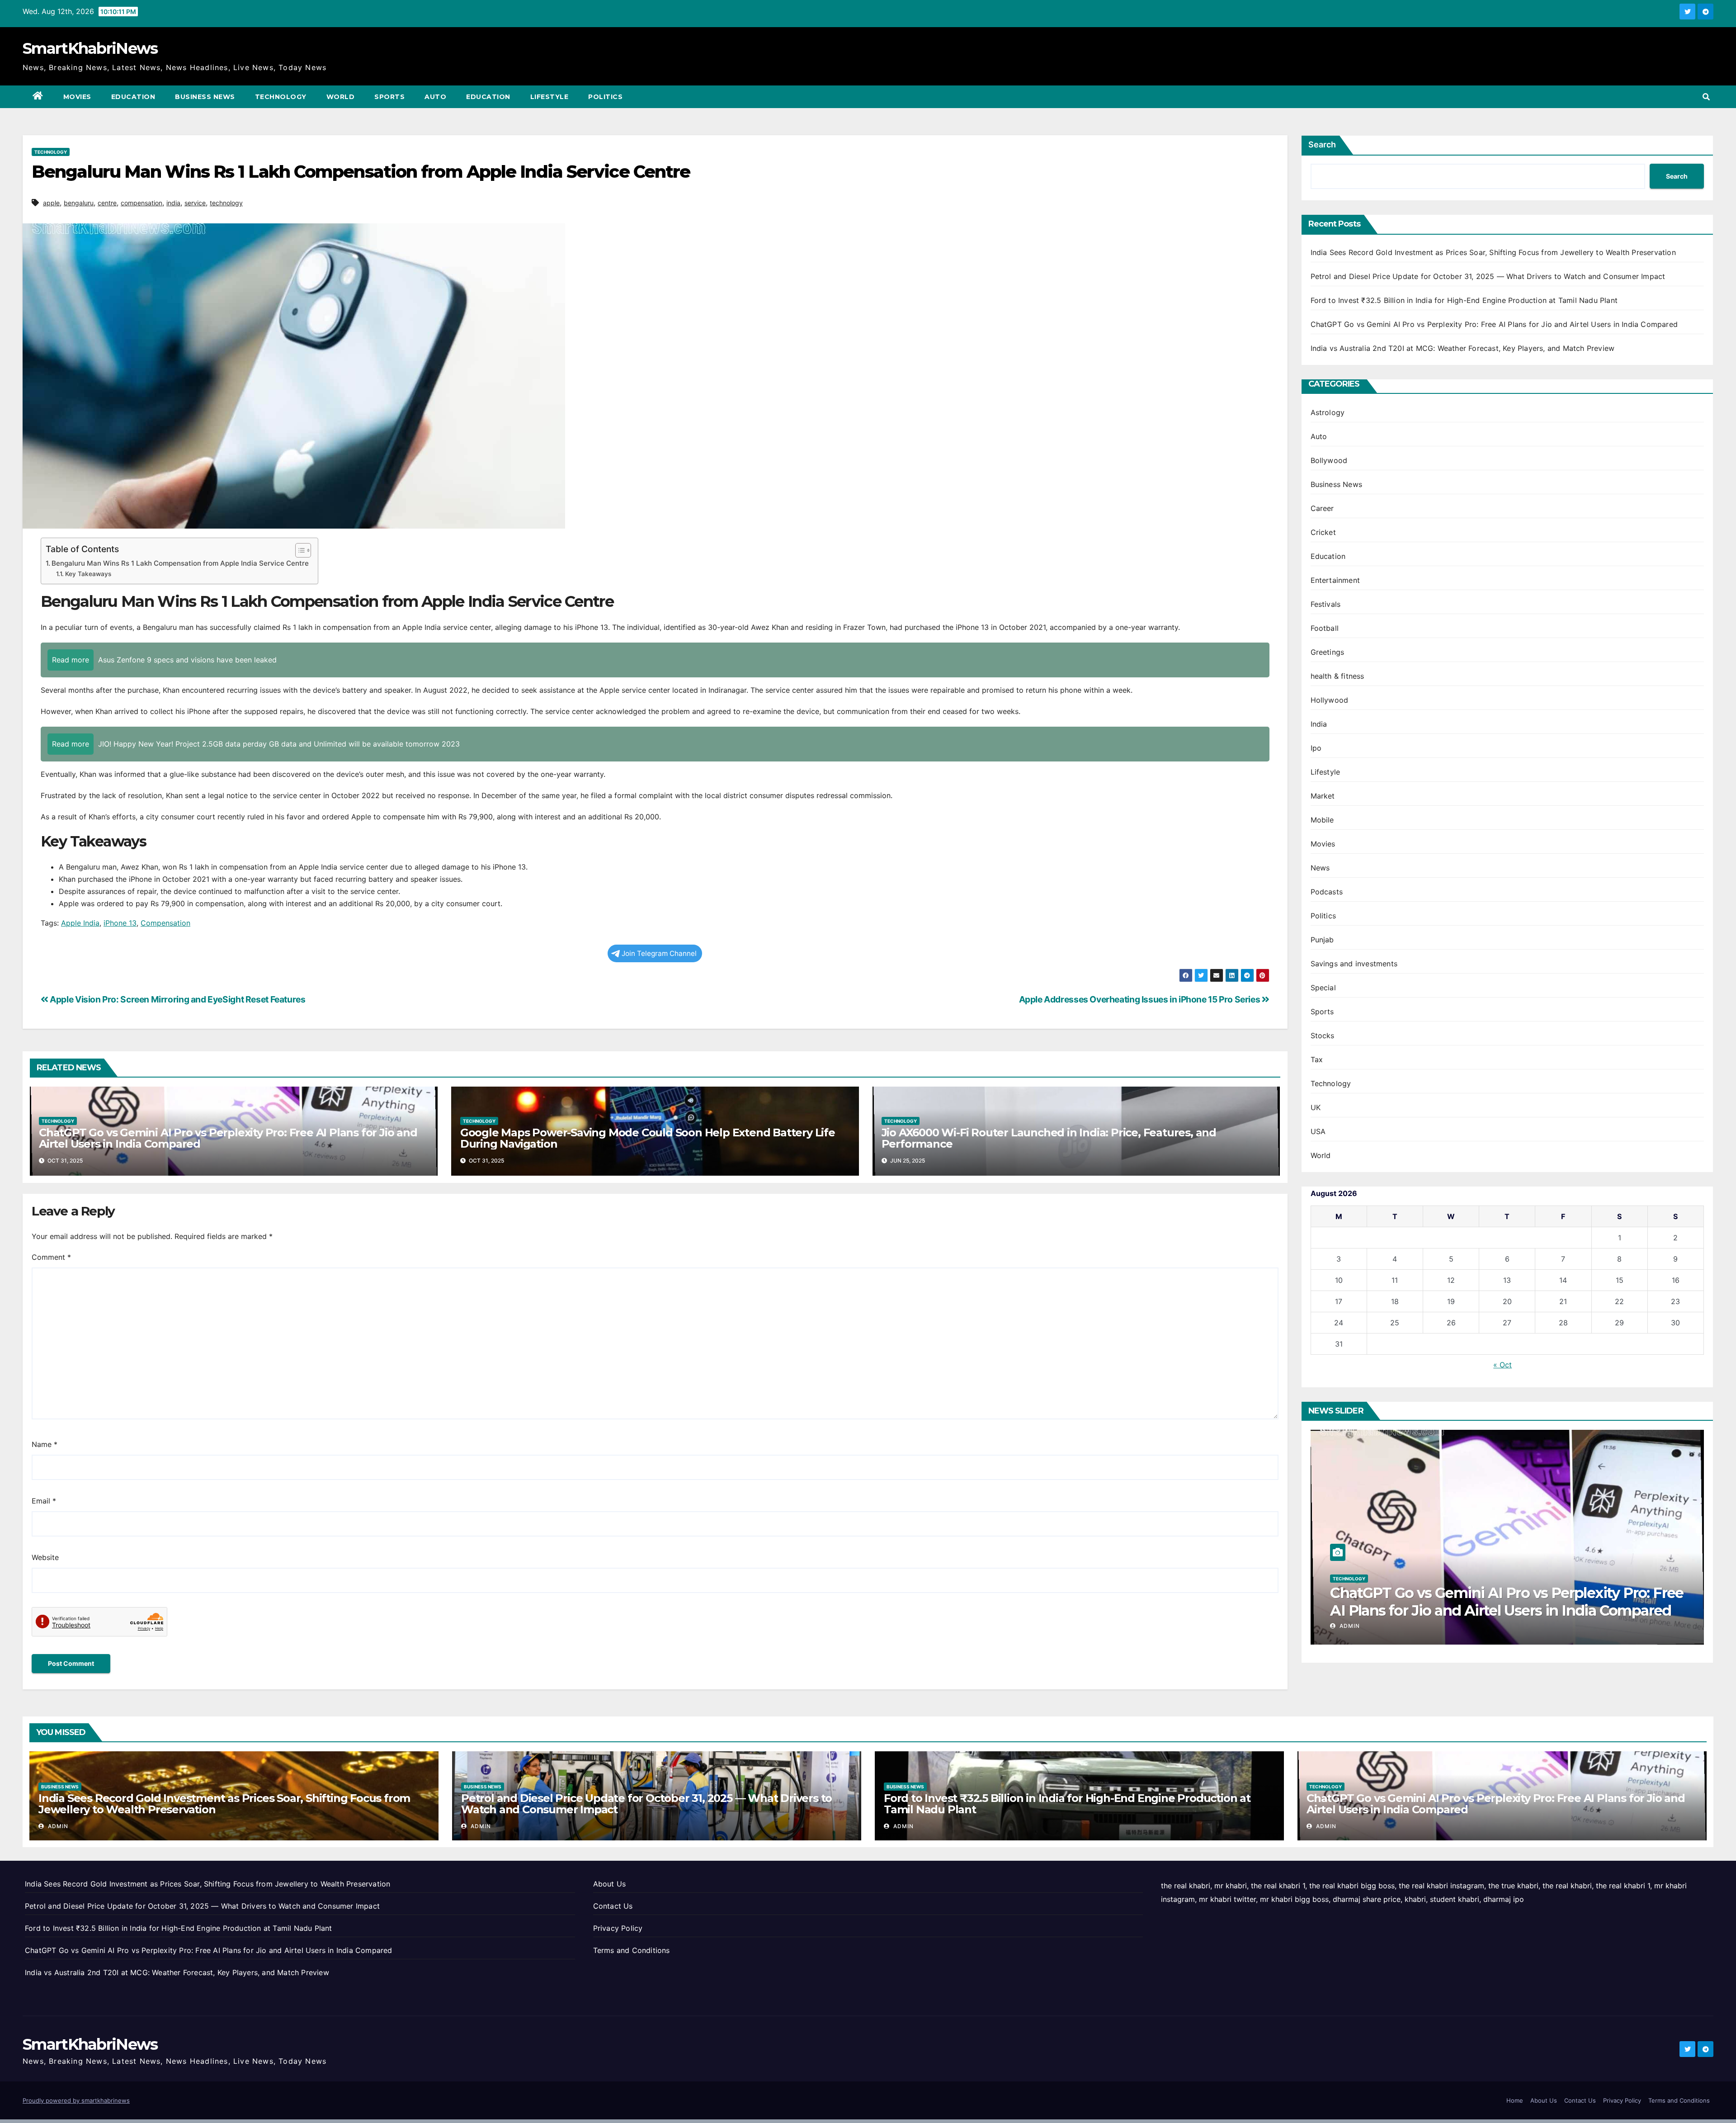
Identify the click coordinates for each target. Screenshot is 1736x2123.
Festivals (1326, 604)
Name (45, 1444)
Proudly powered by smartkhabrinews (76, 2100)
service (195, 203)
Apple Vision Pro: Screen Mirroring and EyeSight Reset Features (177, 999)
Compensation (165, 923)
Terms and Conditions (632, 1950)
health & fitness (1337, 676)
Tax (1317, 1059)
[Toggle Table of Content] (299, 550)
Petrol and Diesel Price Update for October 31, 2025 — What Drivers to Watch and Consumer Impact (1488, 276)
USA (1318, 1131)
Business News (205, 97)
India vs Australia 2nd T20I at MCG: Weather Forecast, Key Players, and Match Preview (1463, 348)
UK (1316, 1107)
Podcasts (1327, 892)
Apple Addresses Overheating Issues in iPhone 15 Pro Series (1140, 999)
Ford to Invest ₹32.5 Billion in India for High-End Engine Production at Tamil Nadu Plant (1464, 300)
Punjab (1322, 940)
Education (133, 97)
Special (1323, 988)
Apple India (80, 923)
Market (1323, 796)
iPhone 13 (120, 923)
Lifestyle (550, 97)
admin (1349, 1626)
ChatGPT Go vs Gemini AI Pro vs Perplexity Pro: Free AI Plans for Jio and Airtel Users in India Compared (228, 1138)
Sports (389, 97)
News (1320, 868)
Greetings (1328, 652)
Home (1515, 2100)
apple (51, 203)
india (173, 203)
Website (45, 1557)
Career (1322, 508)
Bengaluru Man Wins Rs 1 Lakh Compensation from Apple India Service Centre (180, 563)
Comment (51, 1257)
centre (107, 203)
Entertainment (1335, 580)
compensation (142, 203)
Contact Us (613, 1906)
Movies (77, 97)
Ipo (1316, 748)
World (341, 97)
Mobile (1322, 820)
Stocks (1323, 1035)
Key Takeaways (88, 574)
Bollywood (1329, 460)
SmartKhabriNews (90, 48)
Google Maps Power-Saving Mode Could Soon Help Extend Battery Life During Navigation (648, 1138)
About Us (610, 1884)
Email (44, 1501)
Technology (281, 97)
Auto (435, 97)
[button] (1706, 97)
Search (1322, 144)
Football (1325, 628)
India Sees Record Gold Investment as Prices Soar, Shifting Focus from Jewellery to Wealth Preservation (1493, 252)
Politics (605, 97)
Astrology (1328, 412)
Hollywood (1330, 700)
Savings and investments (1354, 964)
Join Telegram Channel (659, 953)
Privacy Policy (618, 1928)
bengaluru (79, 203)
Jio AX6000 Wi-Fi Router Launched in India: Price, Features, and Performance (1049, 1138)
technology (226, 203)
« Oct (1502, 1365)
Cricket (1323, 532)
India (1319, 724)
